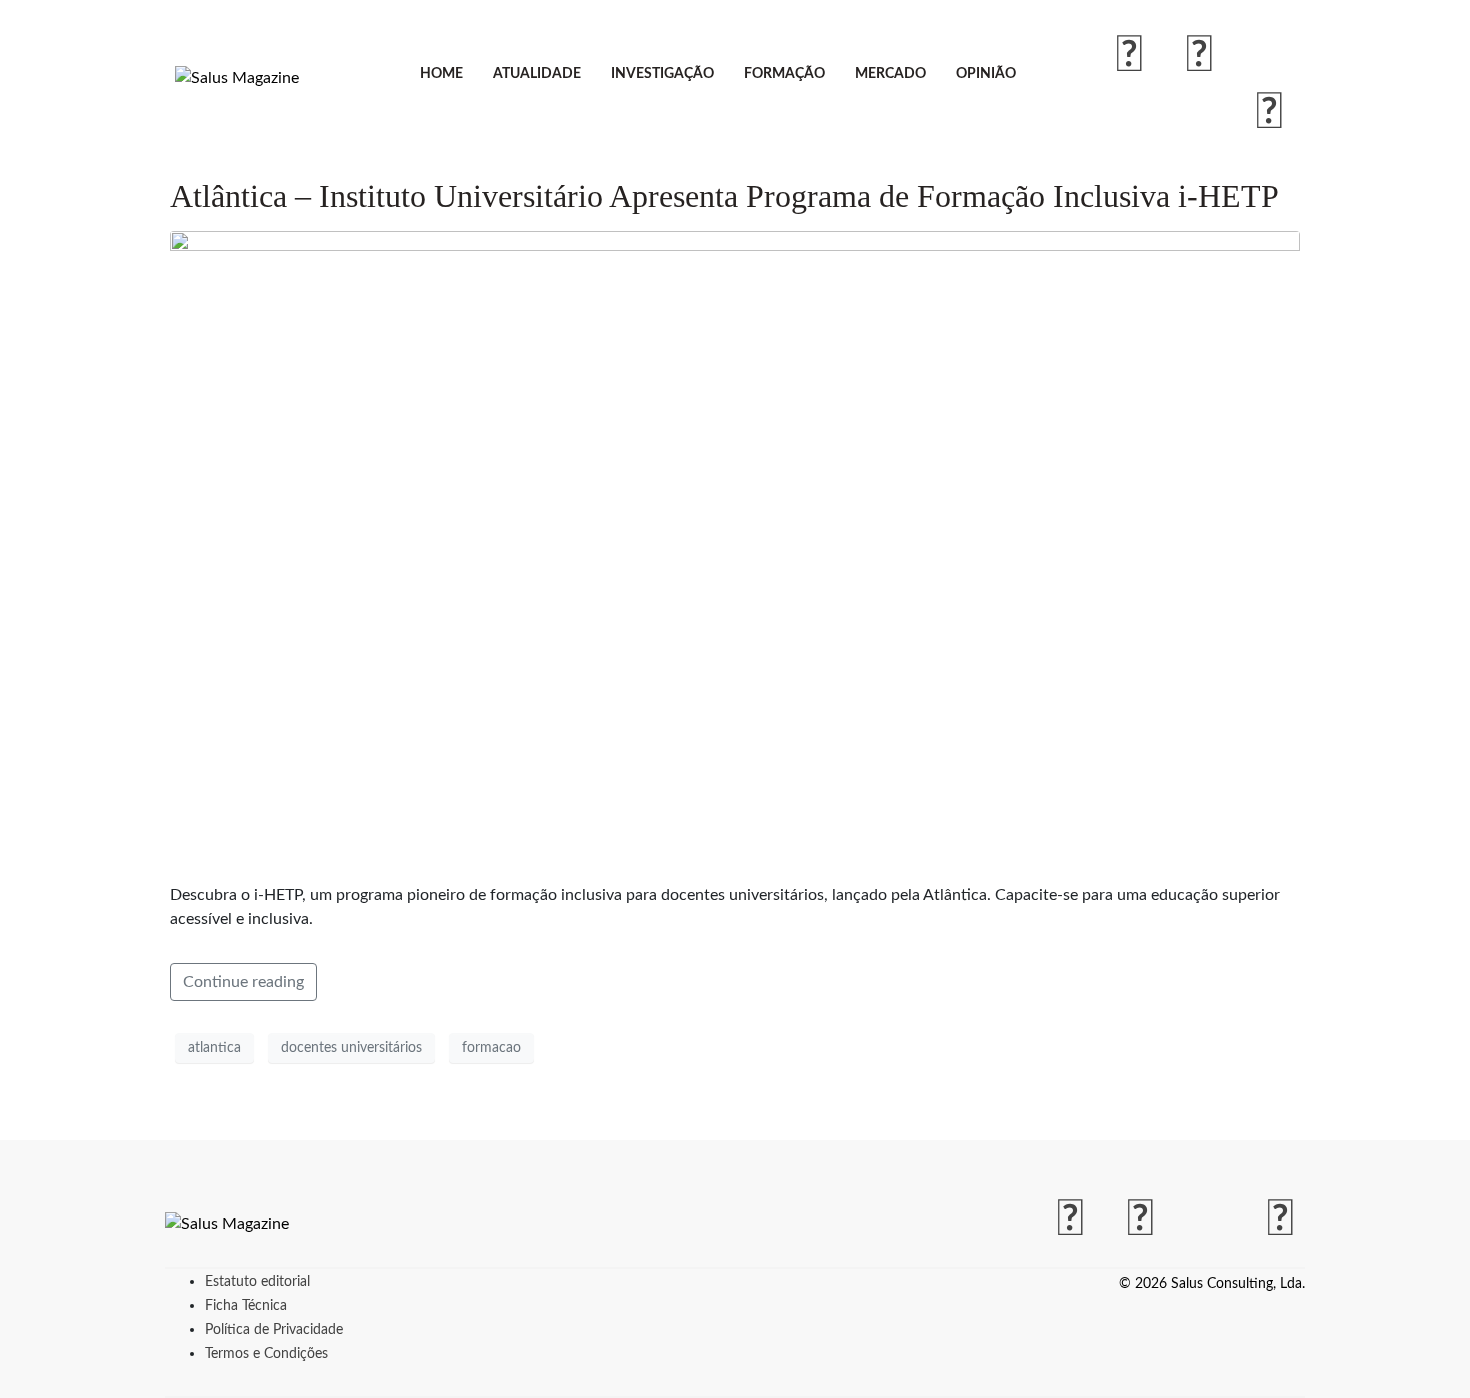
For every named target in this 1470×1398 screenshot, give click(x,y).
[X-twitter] (1270, 56)
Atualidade (537, 74)
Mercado (890, 74)
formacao (491, 1048)
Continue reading (243, 982)
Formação (784, 74)
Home (441, 74)
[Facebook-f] (1130, 56)
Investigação (662, 74)
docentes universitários (351, 1048)
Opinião (986, 74)
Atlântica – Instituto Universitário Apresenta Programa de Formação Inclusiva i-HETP (724, 196)
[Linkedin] (1270, 113)
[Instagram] (1200, 56)
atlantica (214, 1048)
